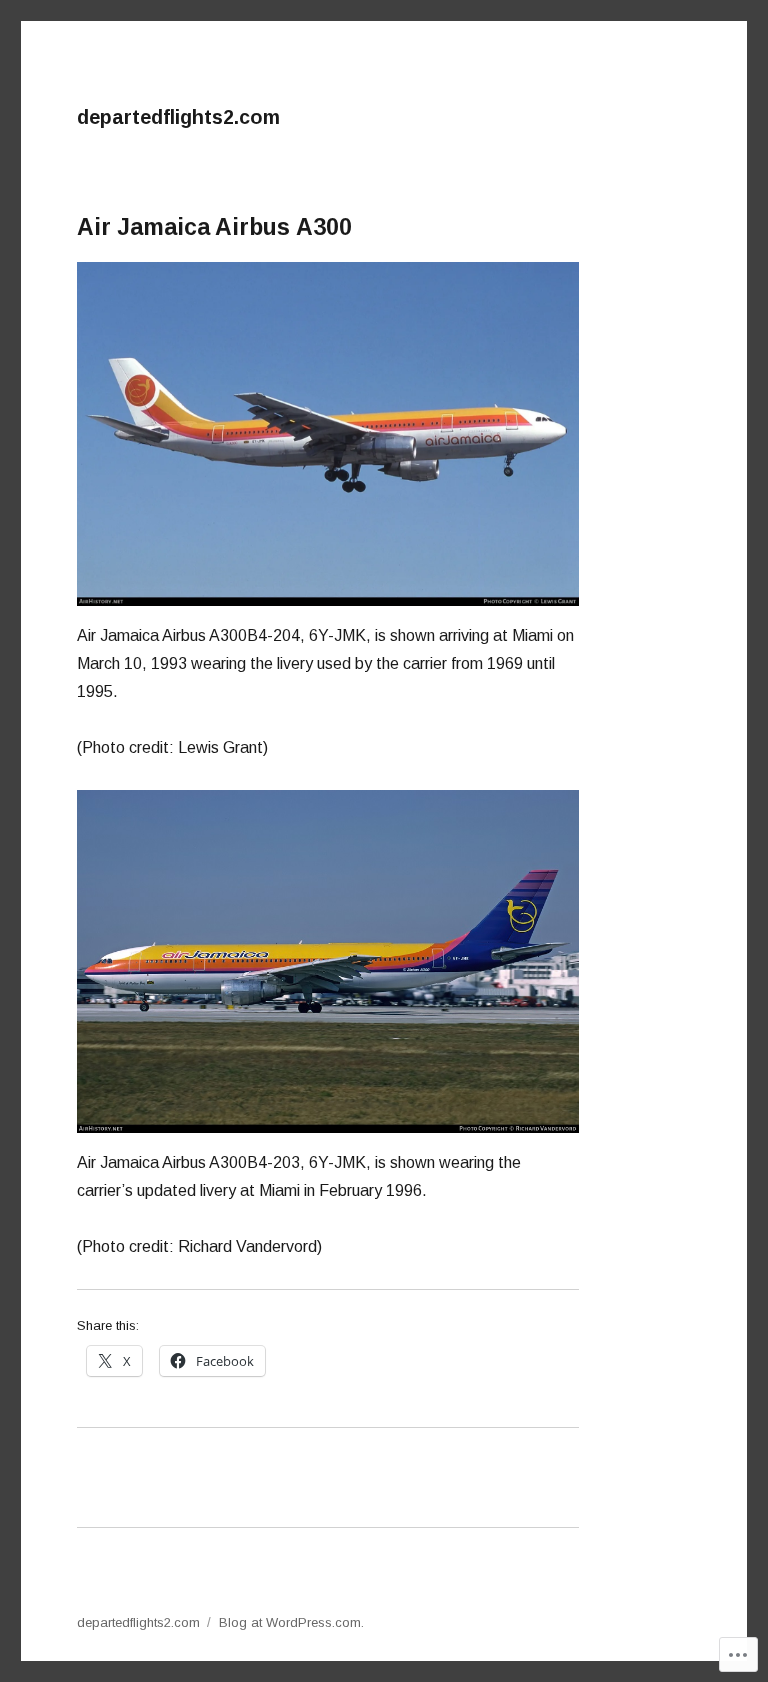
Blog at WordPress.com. (291, 1622)
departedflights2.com (178, 117)
